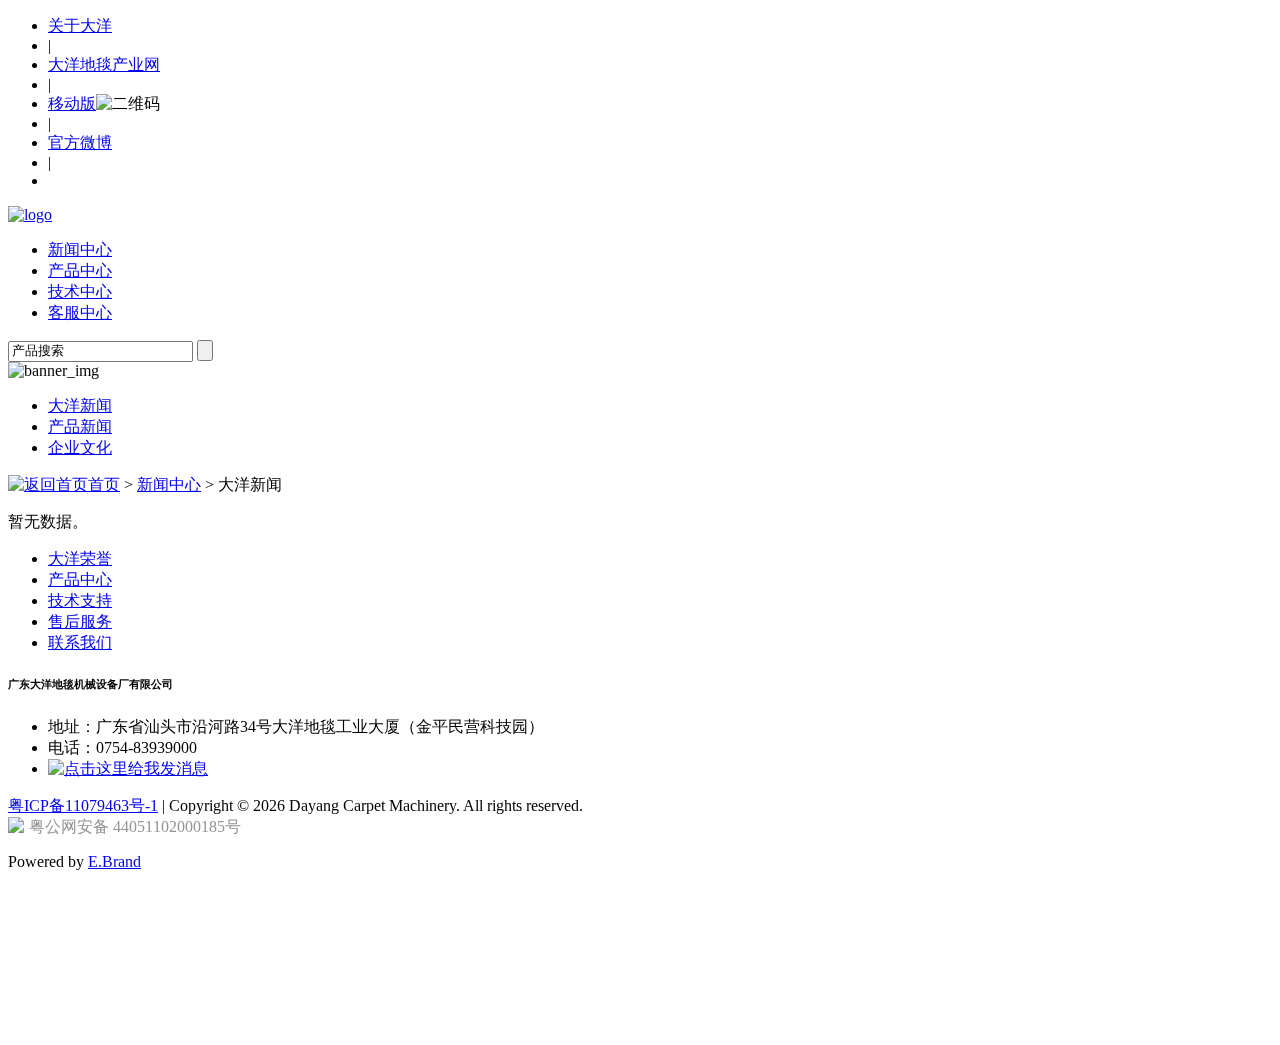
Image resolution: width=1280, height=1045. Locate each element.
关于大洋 (80, 25)
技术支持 (80, 600)
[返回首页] (30, 214)
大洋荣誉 (80, 558)
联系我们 (80, 642)
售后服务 (80, 621)
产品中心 (80, 270)
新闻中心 (80, 249)
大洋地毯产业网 (104, 64)
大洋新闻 (80, 405)
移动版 (72, 103)
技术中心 (80, 291)
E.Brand (114, 861)
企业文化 (80, 447)
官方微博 (80, 142)
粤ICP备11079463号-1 (83, 805)
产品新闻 (80, 426)
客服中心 (80, 312)
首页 (104, 484)
